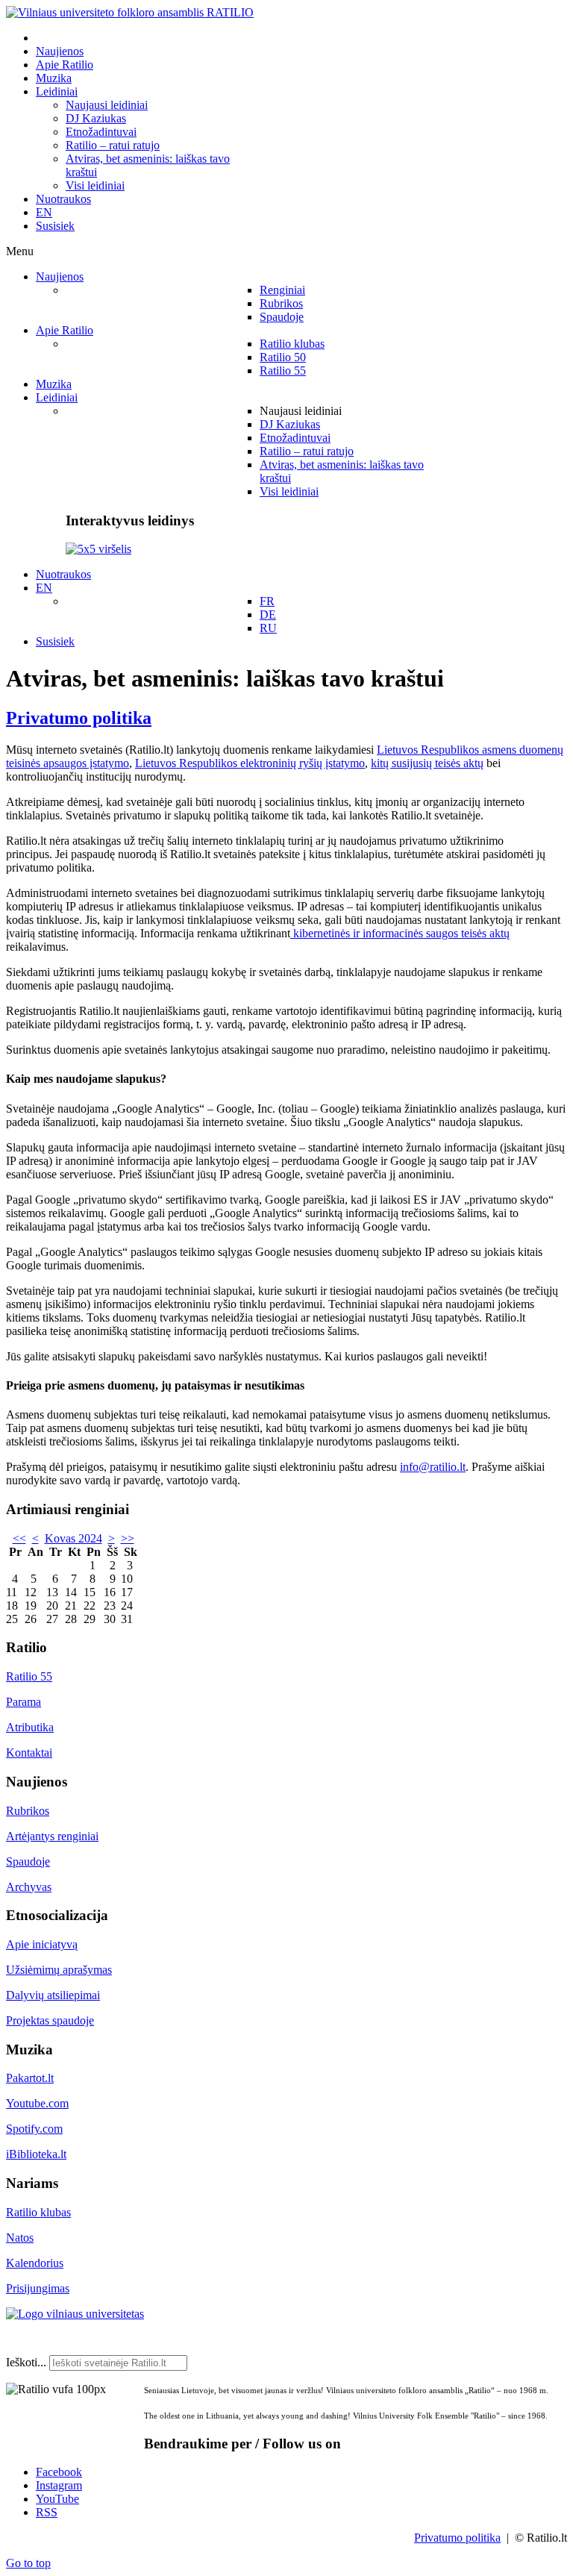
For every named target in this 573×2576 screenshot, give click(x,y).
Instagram (59, 2485)
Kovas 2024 (73, 1538)
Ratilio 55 (29, 1676)
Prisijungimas (38, 2288)
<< (19, 1538)
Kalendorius (35, 2263)
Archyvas (29, 1887)
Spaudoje (28, 1861)
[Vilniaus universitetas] (75, 2314)
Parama (24, 1702)
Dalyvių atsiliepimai (53, 1995)
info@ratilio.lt (433, 1467)
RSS (47, 2512)
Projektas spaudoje (50, 2020)
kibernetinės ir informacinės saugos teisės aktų (400, 933)
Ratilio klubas (38, 2212)
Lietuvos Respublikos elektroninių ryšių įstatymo (250, 763)
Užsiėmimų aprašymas (59, 1970)
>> (128, 1538)
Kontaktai (29, 1753)
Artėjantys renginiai (52, 1836)
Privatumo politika (79, 718)
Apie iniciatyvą (42, 1944)
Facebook (59, 2472)
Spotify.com (34, 2129)
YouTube (57, 2499)
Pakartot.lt (30, 2078)
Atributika (30, 1727)
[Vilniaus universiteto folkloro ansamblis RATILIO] (130, 12)
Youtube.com (37, 2103)
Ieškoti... (26, 2362)
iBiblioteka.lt (36, 2154)
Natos (20, 2238)
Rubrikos (28, 1811)
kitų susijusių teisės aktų (427, 763)
